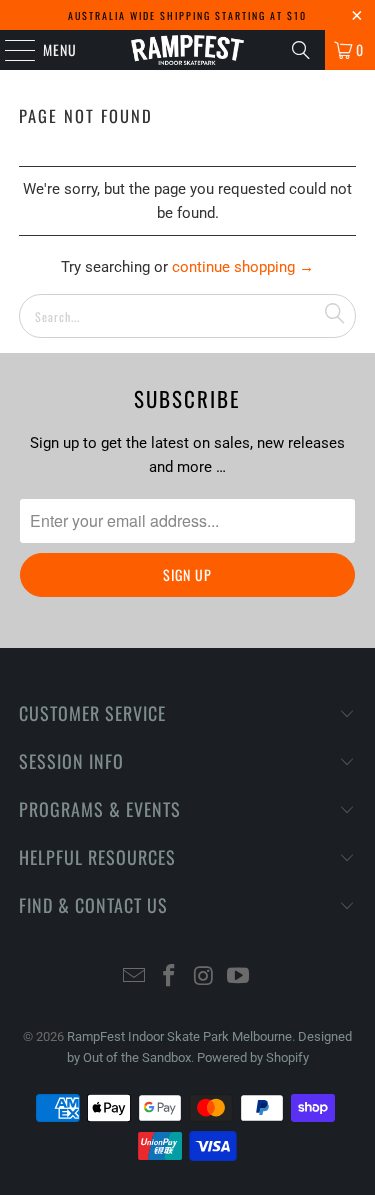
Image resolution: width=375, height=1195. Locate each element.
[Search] (301, 50)
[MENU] (9, 50)
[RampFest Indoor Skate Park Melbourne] (188, 50)
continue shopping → (243, 267)
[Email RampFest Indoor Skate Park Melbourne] (135, 977)
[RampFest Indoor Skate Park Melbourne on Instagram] (204, 977)
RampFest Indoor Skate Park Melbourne (179, 1036)
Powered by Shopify (253, 1057)
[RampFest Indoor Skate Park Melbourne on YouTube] (239, 977)
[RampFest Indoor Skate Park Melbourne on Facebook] (169, 977)
